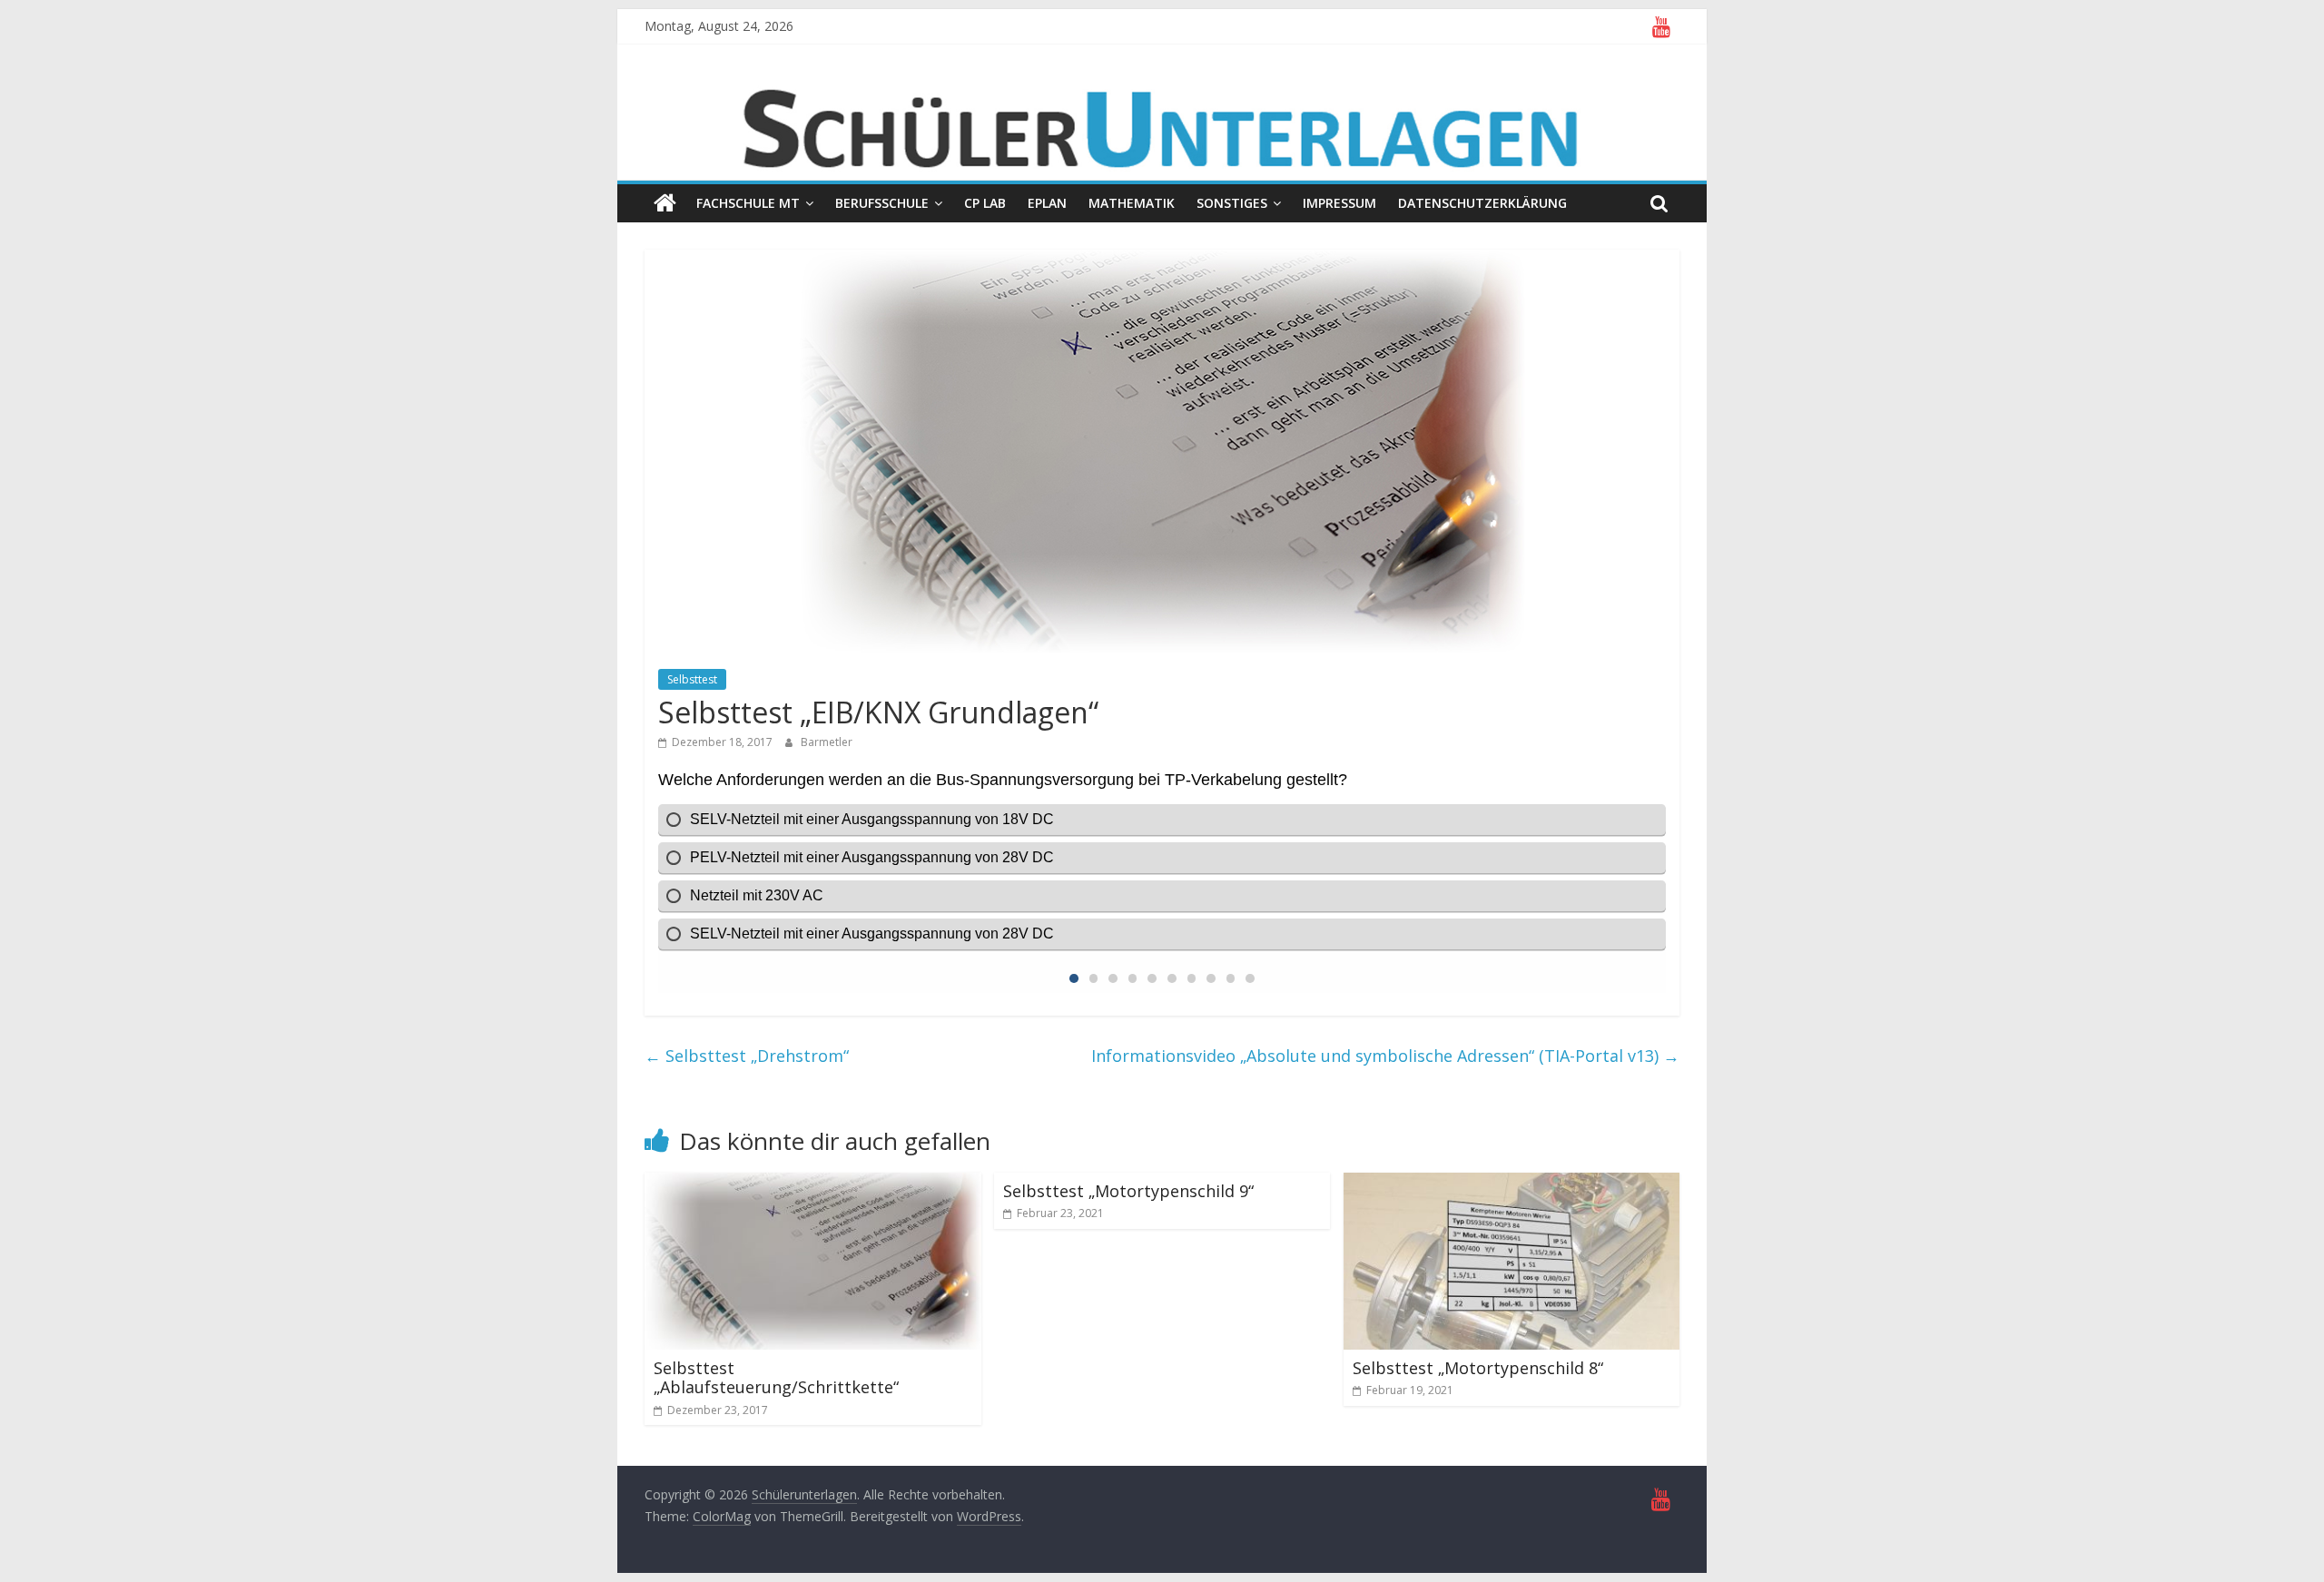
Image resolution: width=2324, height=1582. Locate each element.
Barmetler (827, 742)
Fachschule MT (748, 203)
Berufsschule (882, 203)
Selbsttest (692, 679)
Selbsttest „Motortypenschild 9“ (1128, 1191)
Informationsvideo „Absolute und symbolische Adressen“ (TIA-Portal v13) (1385, 1056)
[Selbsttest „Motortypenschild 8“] (1512, 1184)
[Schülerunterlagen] (665, 203)
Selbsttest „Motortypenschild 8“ (1478, 1368)
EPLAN (1047, 203)
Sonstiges (1232, 203)
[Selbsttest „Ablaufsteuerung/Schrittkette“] (813, 1184)
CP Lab (985, 203)
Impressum (1339, 203)
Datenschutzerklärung (1482, 203)
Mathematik (1132, 203)
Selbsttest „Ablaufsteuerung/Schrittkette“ (776, 1378)
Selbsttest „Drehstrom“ (747, 1056)
